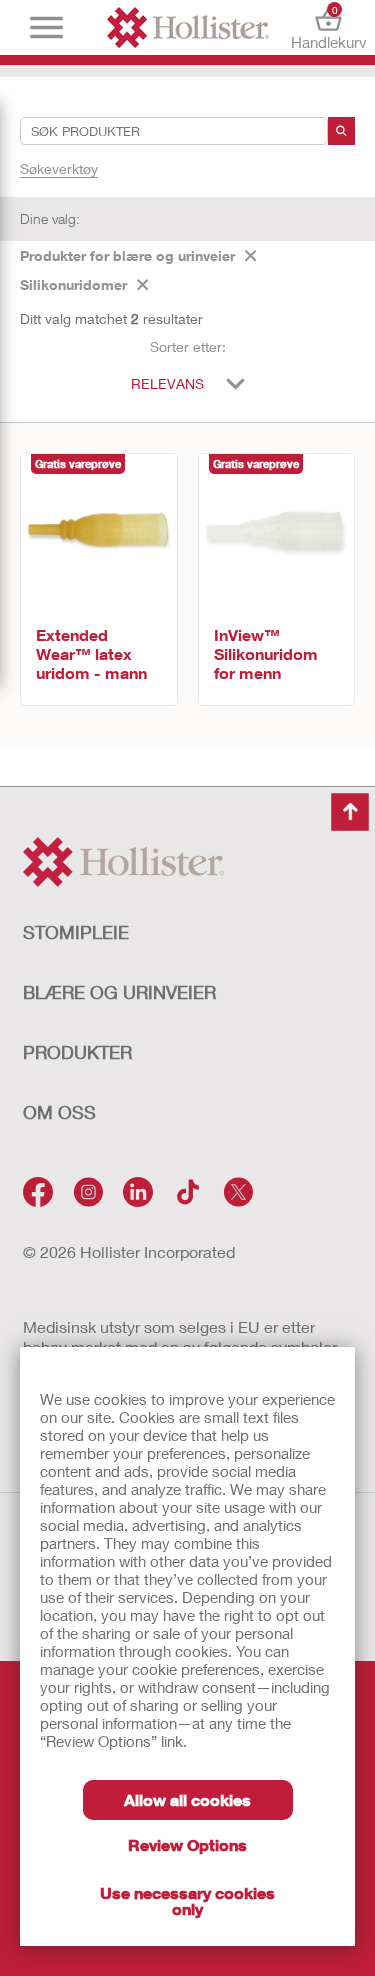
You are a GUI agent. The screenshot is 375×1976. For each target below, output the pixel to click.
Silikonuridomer (73, 284)
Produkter (77, 1052)
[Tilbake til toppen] (350, 812)
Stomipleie (76, 932)
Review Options (187, 1844)
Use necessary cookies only (187, 1900)
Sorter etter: (188, 346)
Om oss (59, 1112)
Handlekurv (328, 27)
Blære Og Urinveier (119, 992)
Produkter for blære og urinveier (127, 255)
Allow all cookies (187, 1799)
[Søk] (341, 131)
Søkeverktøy (59, 168)
